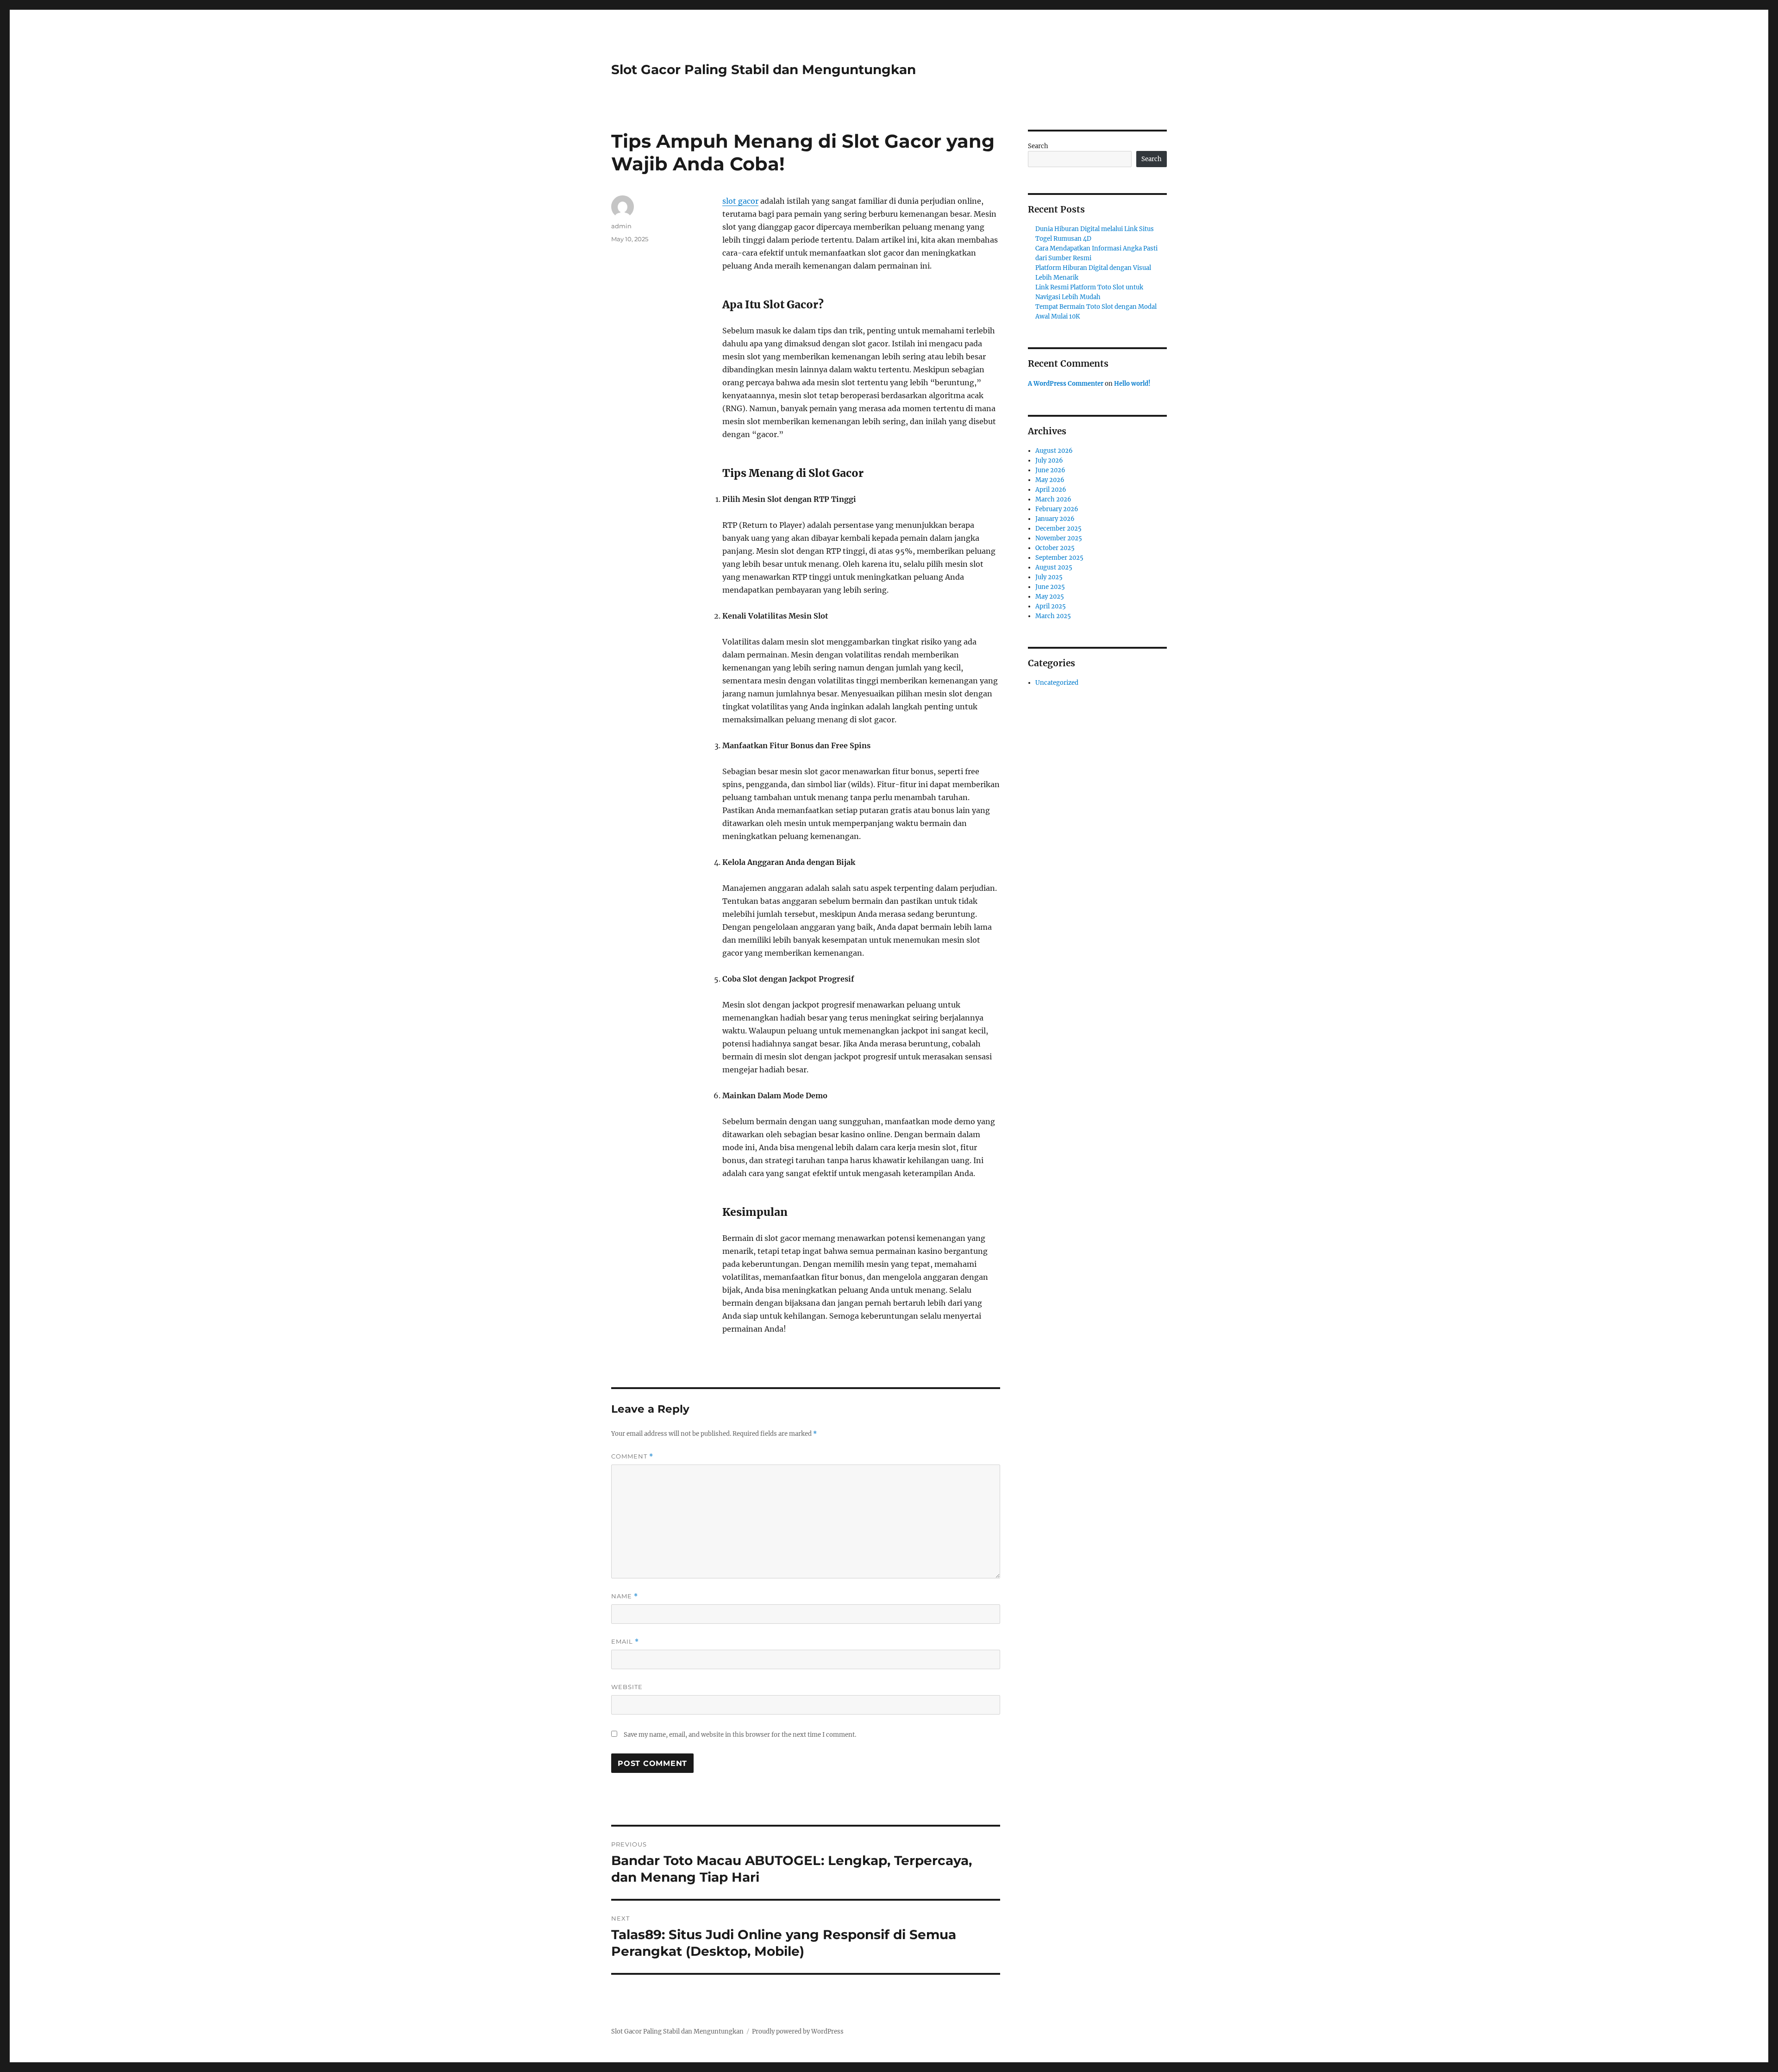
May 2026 (1050, 480)
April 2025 (1051, 606)
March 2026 (1053, 499)
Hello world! (1132, 384)
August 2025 (1054, 567)
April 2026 (1051, 490)
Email (625, 1642)
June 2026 (1050, 470)
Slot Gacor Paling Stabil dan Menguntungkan (764, 69)
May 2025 (1050, 597)
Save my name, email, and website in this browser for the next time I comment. (740, 1735)
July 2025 (1049, 577)
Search (1038, 146)
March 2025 (1053, 616)
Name (625, 1596)
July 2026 (1049, 460)
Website (627, 1687)
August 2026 (1054, 451)
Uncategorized (1057, 683)
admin (621, 226)
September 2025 (1059, 558)
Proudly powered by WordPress (798, 2031)
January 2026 (1055, 519)
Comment (632, 1456)
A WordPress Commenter (1066, 384)
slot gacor (740, 201)
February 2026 (1057, 509)
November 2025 (1059, 538)
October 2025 (1055, 548)
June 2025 (1050, 587)
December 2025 (1058, 529)
